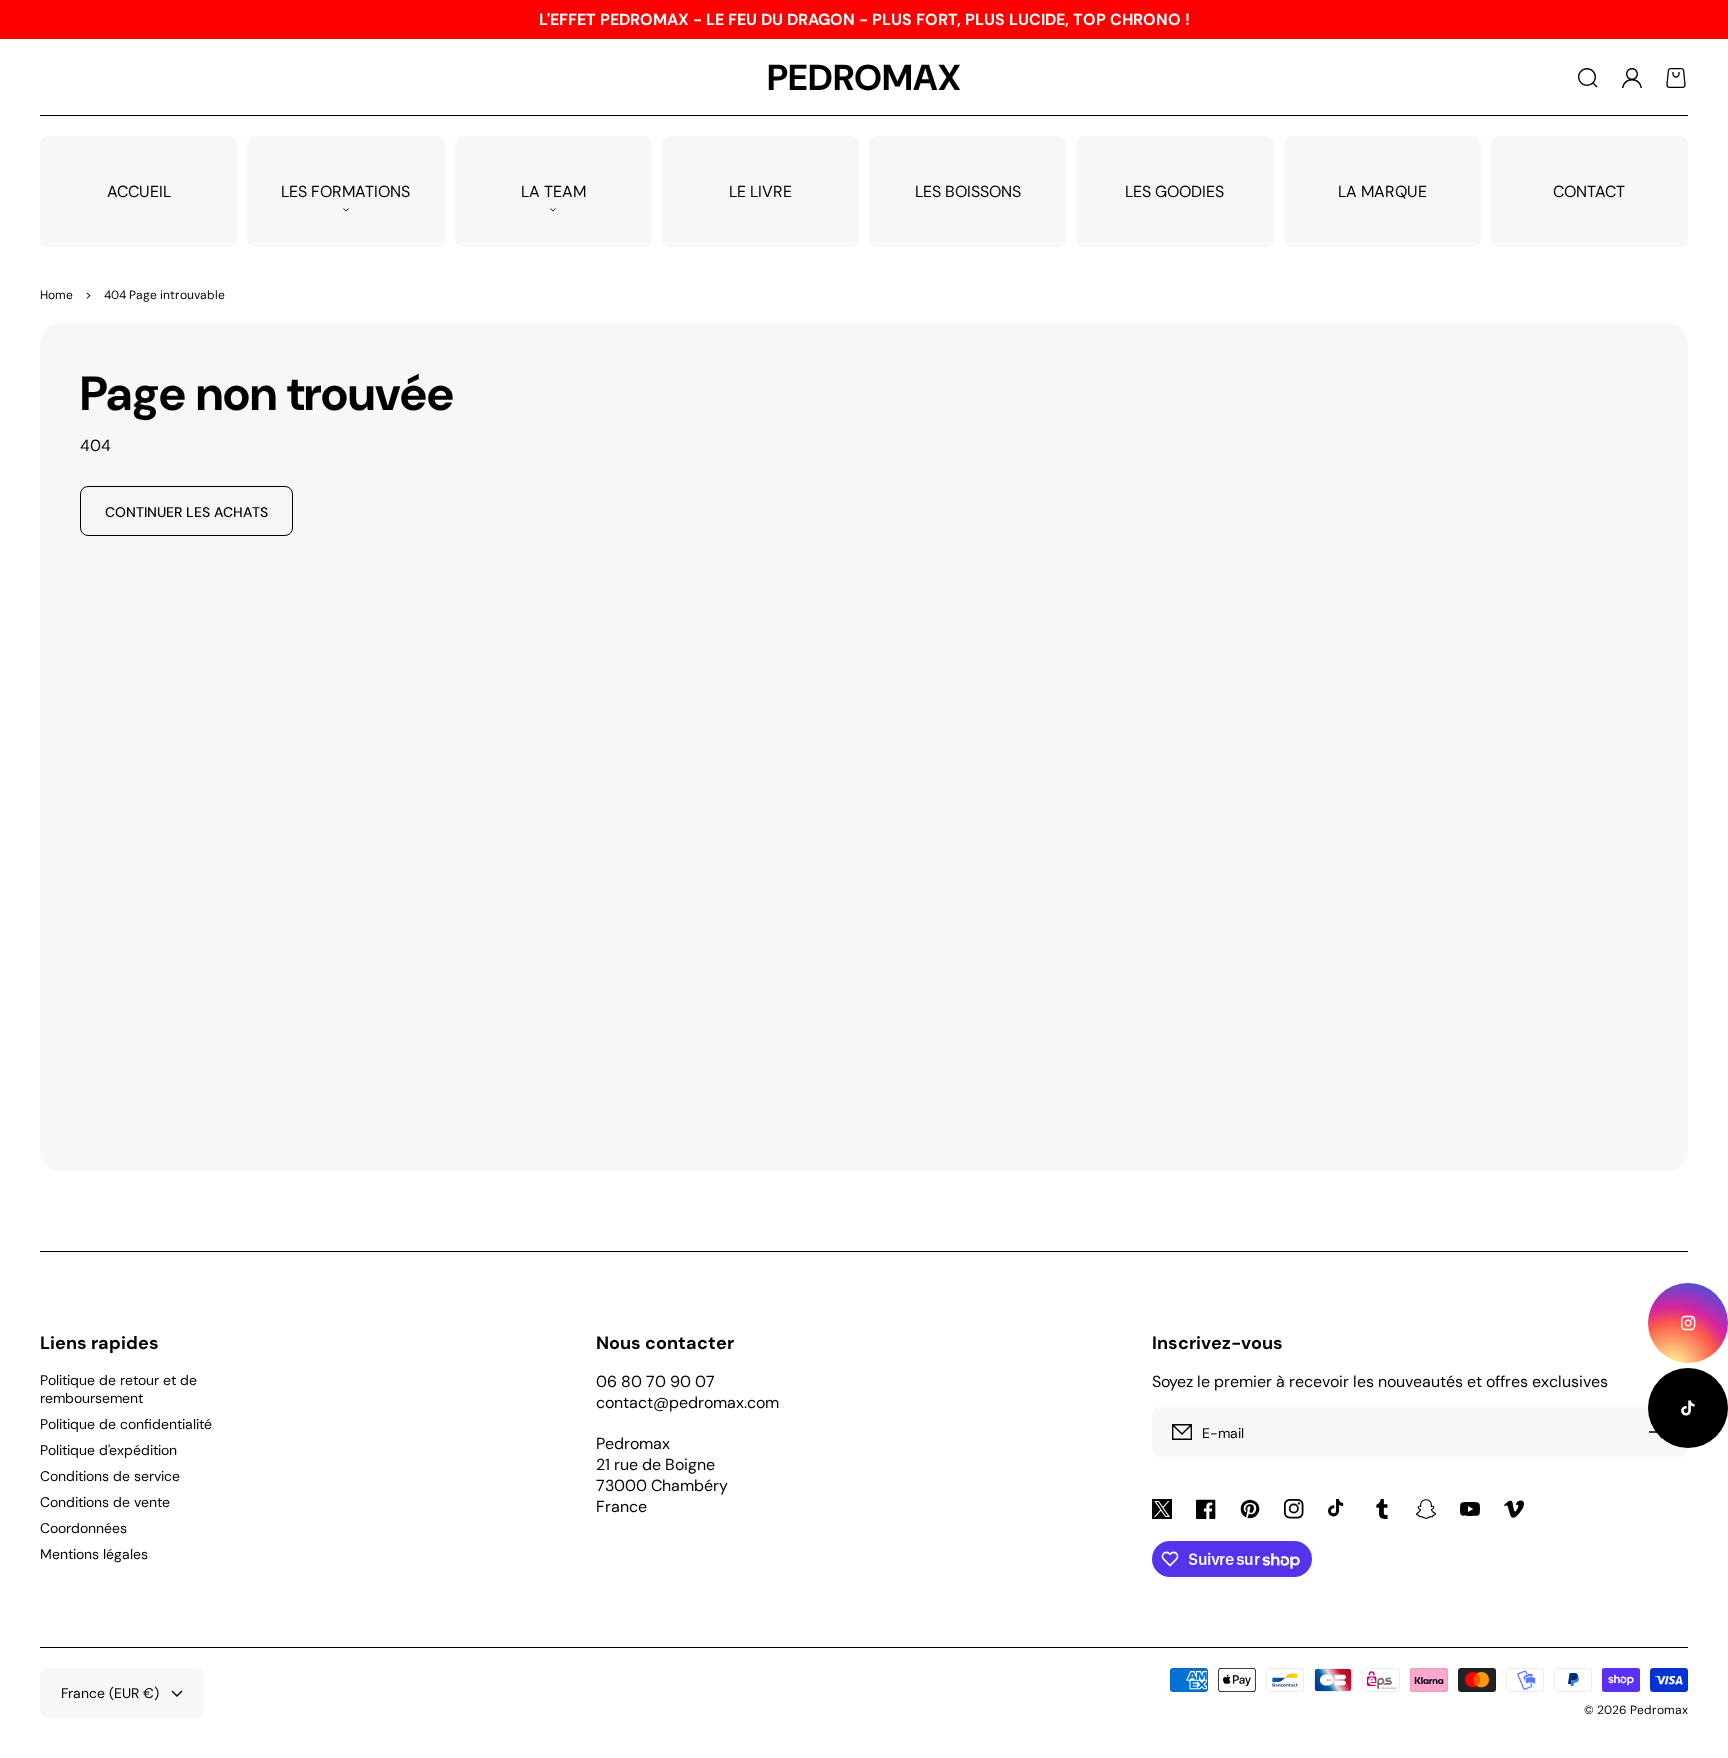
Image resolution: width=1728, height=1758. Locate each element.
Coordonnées (83, 1528)
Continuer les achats (186, 512)
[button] (1588, 78)
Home (56, 295)
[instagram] (1688, 1323)
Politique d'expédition (108, 1450)
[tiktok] (1688, 1408)
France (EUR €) (110, 1693)
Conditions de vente (105, 1502)
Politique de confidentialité (126, 1424)
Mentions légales (94, 1554)
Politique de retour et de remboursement (118, 1389)
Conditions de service (110, 1476)
